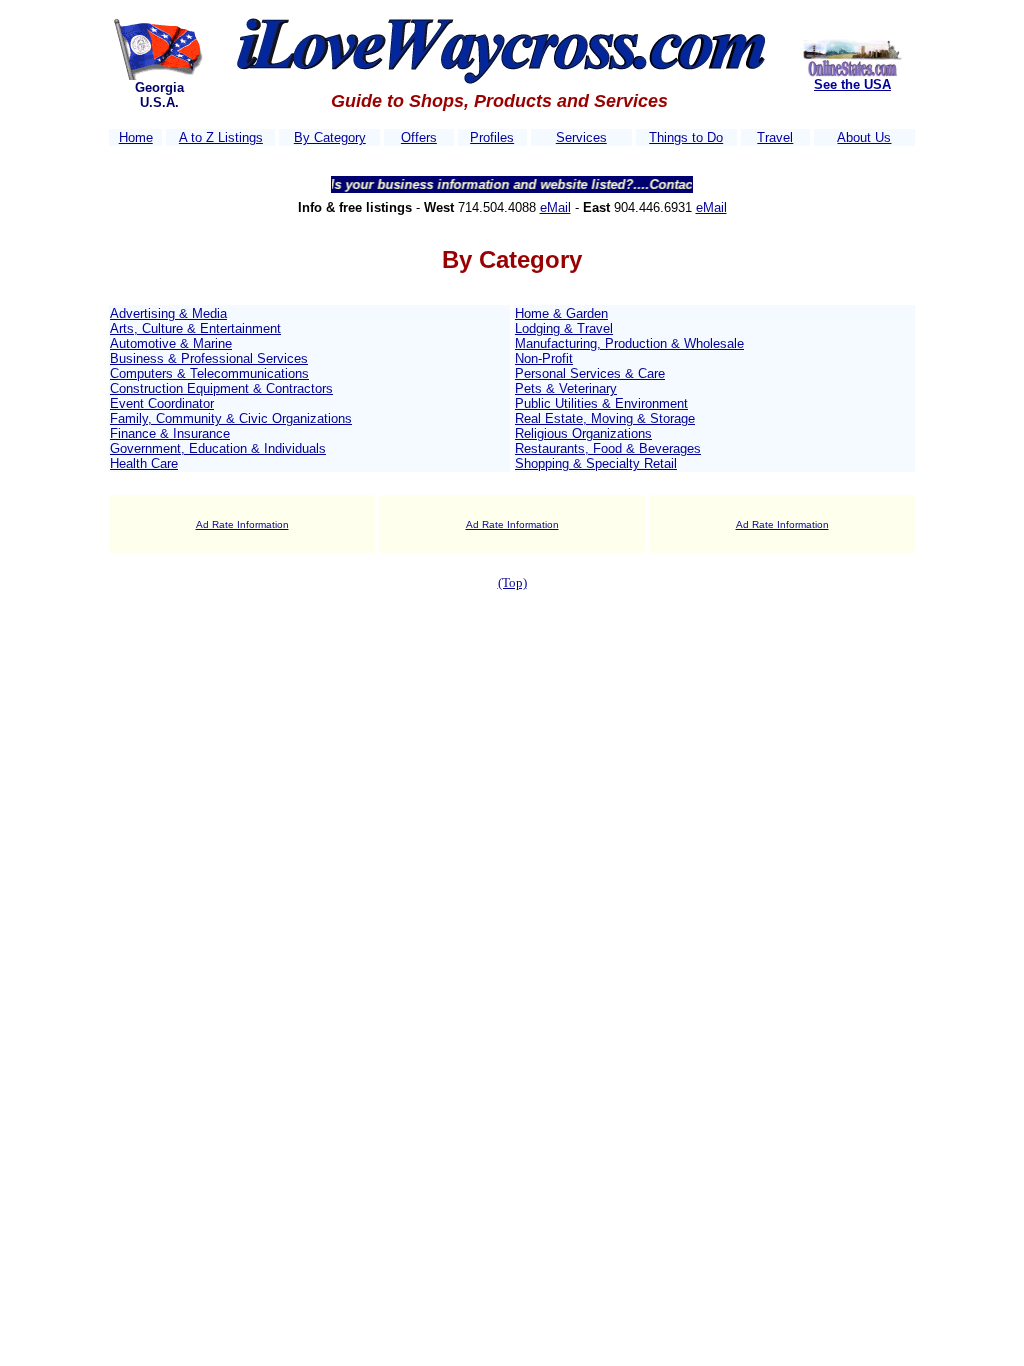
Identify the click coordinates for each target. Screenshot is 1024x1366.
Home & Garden (561, 313)
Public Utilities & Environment (601, 403)
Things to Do (686, 137)
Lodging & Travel (564, 328)
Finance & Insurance (170, 433)
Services (581, 137)
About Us (864, 137)
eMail (555, 207)
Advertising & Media (168, 313)
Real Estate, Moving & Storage (605, 418)
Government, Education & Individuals (218, 448)
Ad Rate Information (242, 524)
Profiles (492, 137)
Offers (419, 137)
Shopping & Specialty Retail (596, 463)
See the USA (852, 84)
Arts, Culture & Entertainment (195, 328)
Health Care (144, 463)
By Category (330, 137)
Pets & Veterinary (566, 388)
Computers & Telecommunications (209, 373)
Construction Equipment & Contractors (221, 388)
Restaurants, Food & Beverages (608, 448)
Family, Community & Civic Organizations (231, 418)
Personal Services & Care (590, 373)
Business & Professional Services (209, 358)
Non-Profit (544, 358)
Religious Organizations (583, 433)
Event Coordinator (162, 403)
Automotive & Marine (171, 343)
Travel (775, 137)
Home (136, 137)
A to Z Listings (221, 137)
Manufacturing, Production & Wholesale (629, 343)
